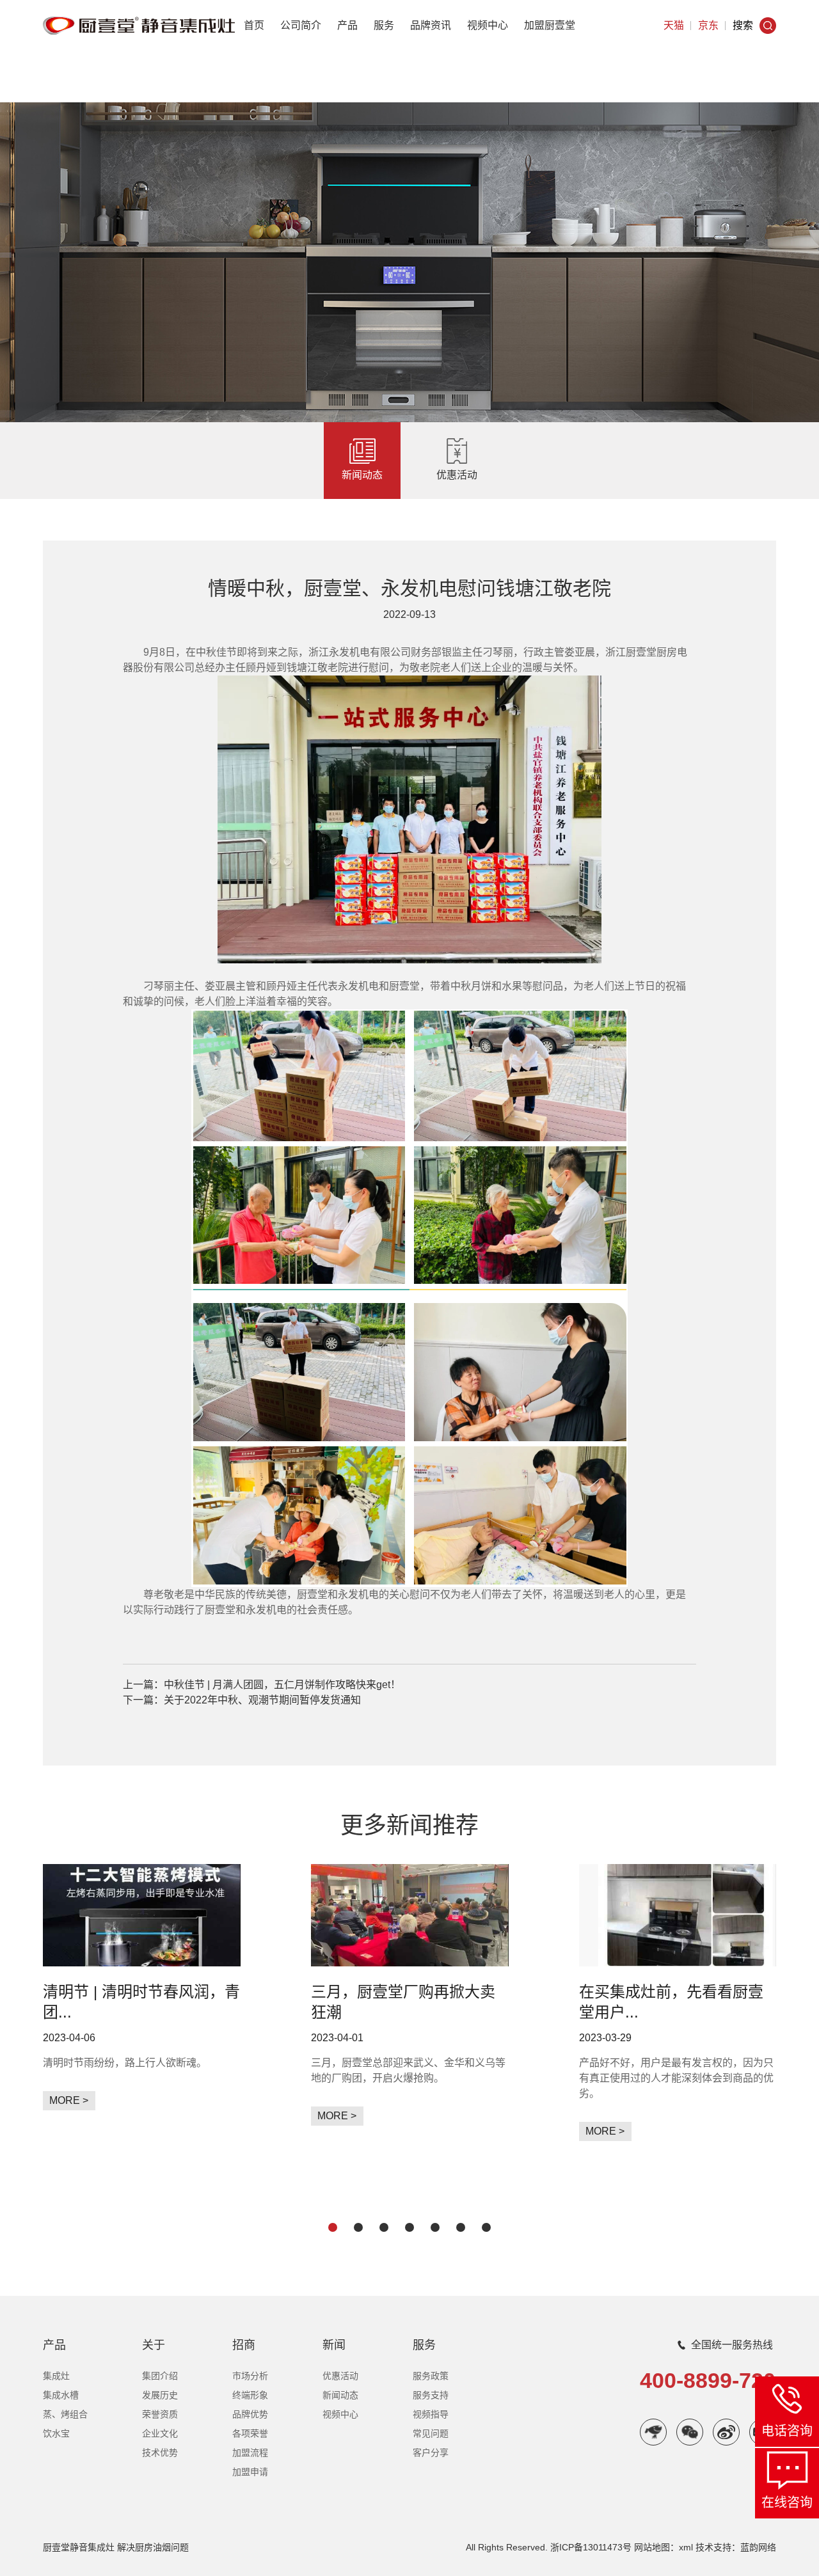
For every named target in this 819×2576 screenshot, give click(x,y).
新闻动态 (362, 475)
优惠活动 (457, 475)
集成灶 (56, 2376)
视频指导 (431, 2414)
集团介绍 (160, 2376)
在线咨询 (787, 2502)
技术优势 (160, 2453)
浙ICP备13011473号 (591, 2547)
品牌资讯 (431, 25)
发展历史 (160, 2395)
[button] (333, 2227)
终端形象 (250, 2395)
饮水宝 (56, 2433)
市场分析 (250, 2376)
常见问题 (431, 2433)
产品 (347, 25)
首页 (254, 25)
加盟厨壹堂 (550, 25)
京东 (708, 25)
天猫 (674, 25)
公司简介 (301, 25)
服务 (384, 25)
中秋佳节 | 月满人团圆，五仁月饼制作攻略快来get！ (282, 1685)
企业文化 (160, 2433)
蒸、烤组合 (65, 2414)
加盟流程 (250, 2453)
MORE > (69, 2100)
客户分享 (431, 2453)
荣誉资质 (160, 2414)
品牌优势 (250, 2414)
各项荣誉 (250, 2433)
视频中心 (488, 25)
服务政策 (431, 2376)
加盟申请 (250, 2472)
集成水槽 (61, 2395)
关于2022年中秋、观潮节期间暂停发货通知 (262, 1700)
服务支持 (431, 2395)
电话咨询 (787, 2431)
